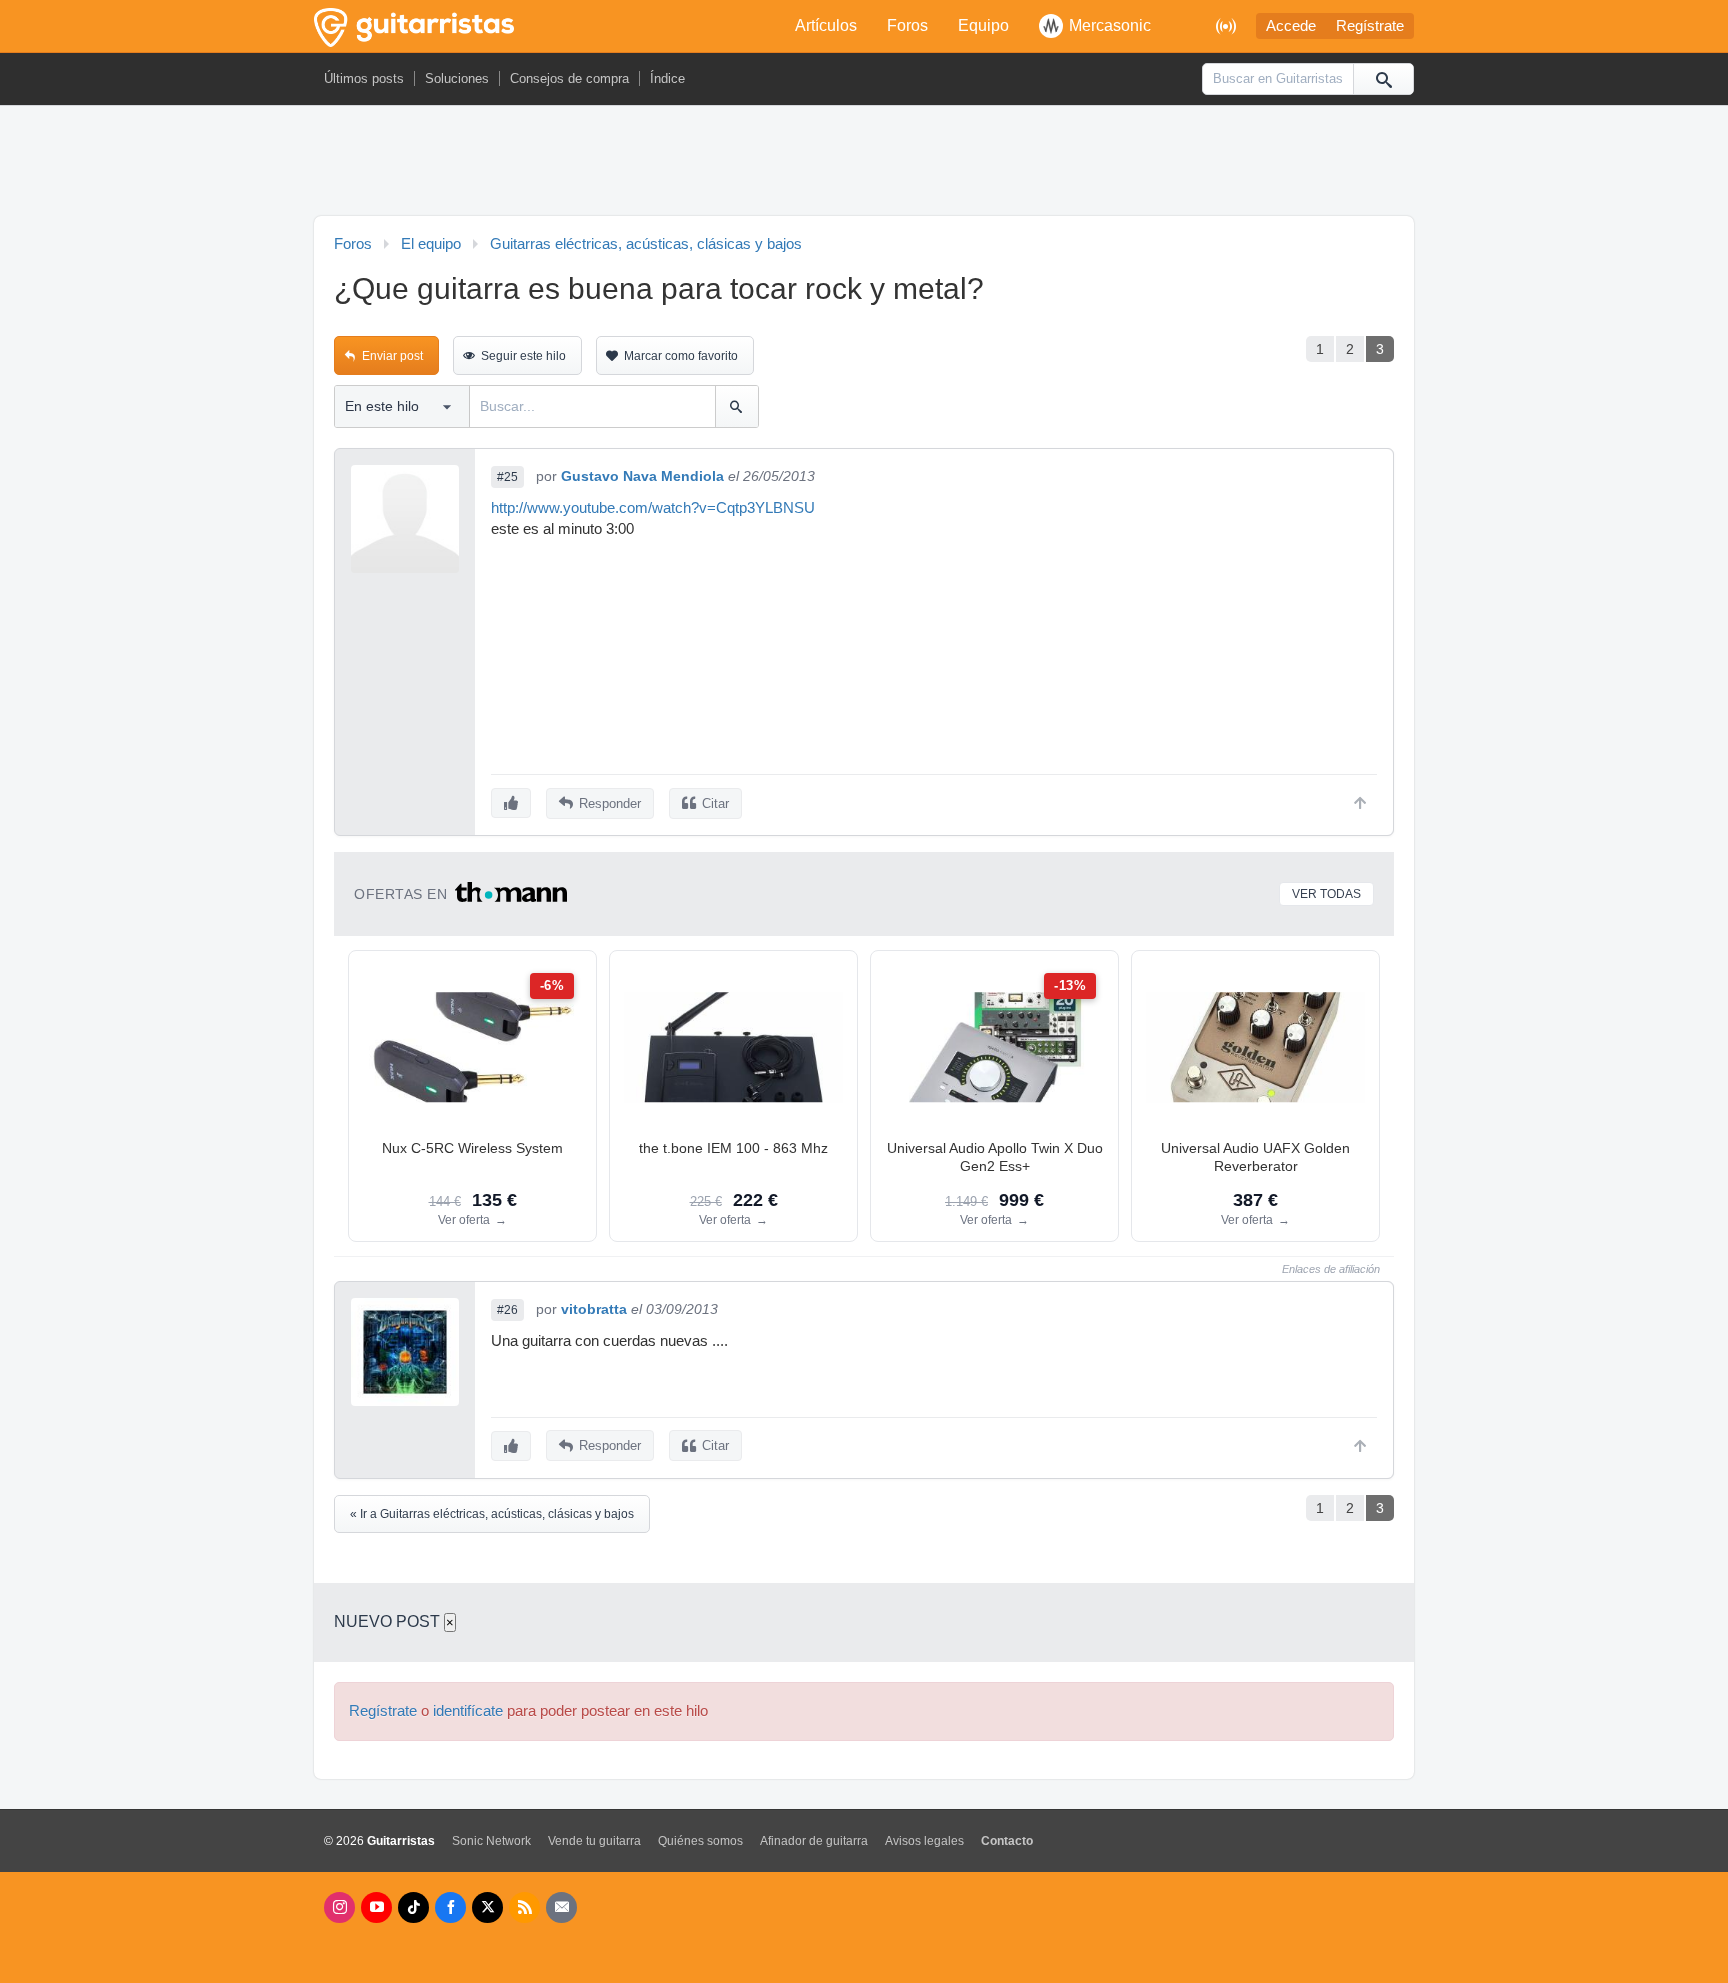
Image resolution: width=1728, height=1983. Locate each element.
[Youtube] (376, 1907)
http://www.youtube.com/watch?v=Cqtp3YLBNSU (653, 508)
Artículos (826, 25)
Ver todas (1326, 894)
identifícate (468, 1711)
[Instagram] (339, 1907)
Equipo (983, 25)
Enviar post (392, 356)
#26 (507, 1310)
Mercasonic (1110, 25)
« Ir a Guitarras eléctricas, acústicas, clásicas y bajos (492, 1514)
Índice (667, 78)
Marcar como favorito (681, 356)
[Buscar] (1383, 79)
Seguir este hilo (523, 356)
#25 (507, 477)
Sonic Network (491, 1841)
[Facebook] (450, 1907)
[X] (487, 1907)
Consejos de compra (569, 78)
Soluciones (457, 78)
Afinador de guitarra (814, 1841)
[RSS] (524, 1907)
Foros (907, 25)
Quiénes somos (700, 1841)
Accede (1291, 26)
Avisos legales (924, 1841)
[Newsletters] (561, 1907)
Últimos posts (364, 78)
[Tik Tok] (413, 1907)
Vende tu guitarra (594, 1841)
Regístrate (1370, 26)
